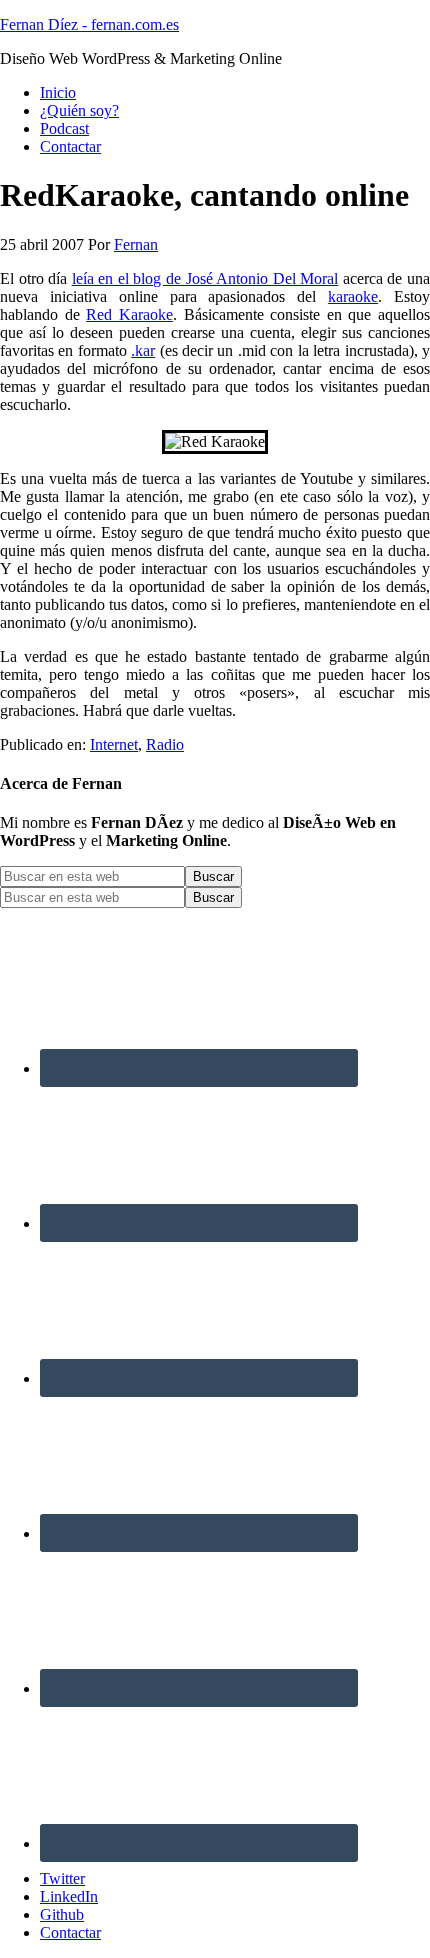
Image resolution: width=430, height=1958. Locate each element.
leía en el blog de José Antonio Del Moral (205, 278)
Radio (165, 744)
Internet (114, 744)
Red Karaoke (129, 314)
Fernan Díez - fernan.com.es (89, 24)
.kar (143, 350)
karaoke (353, 296)
